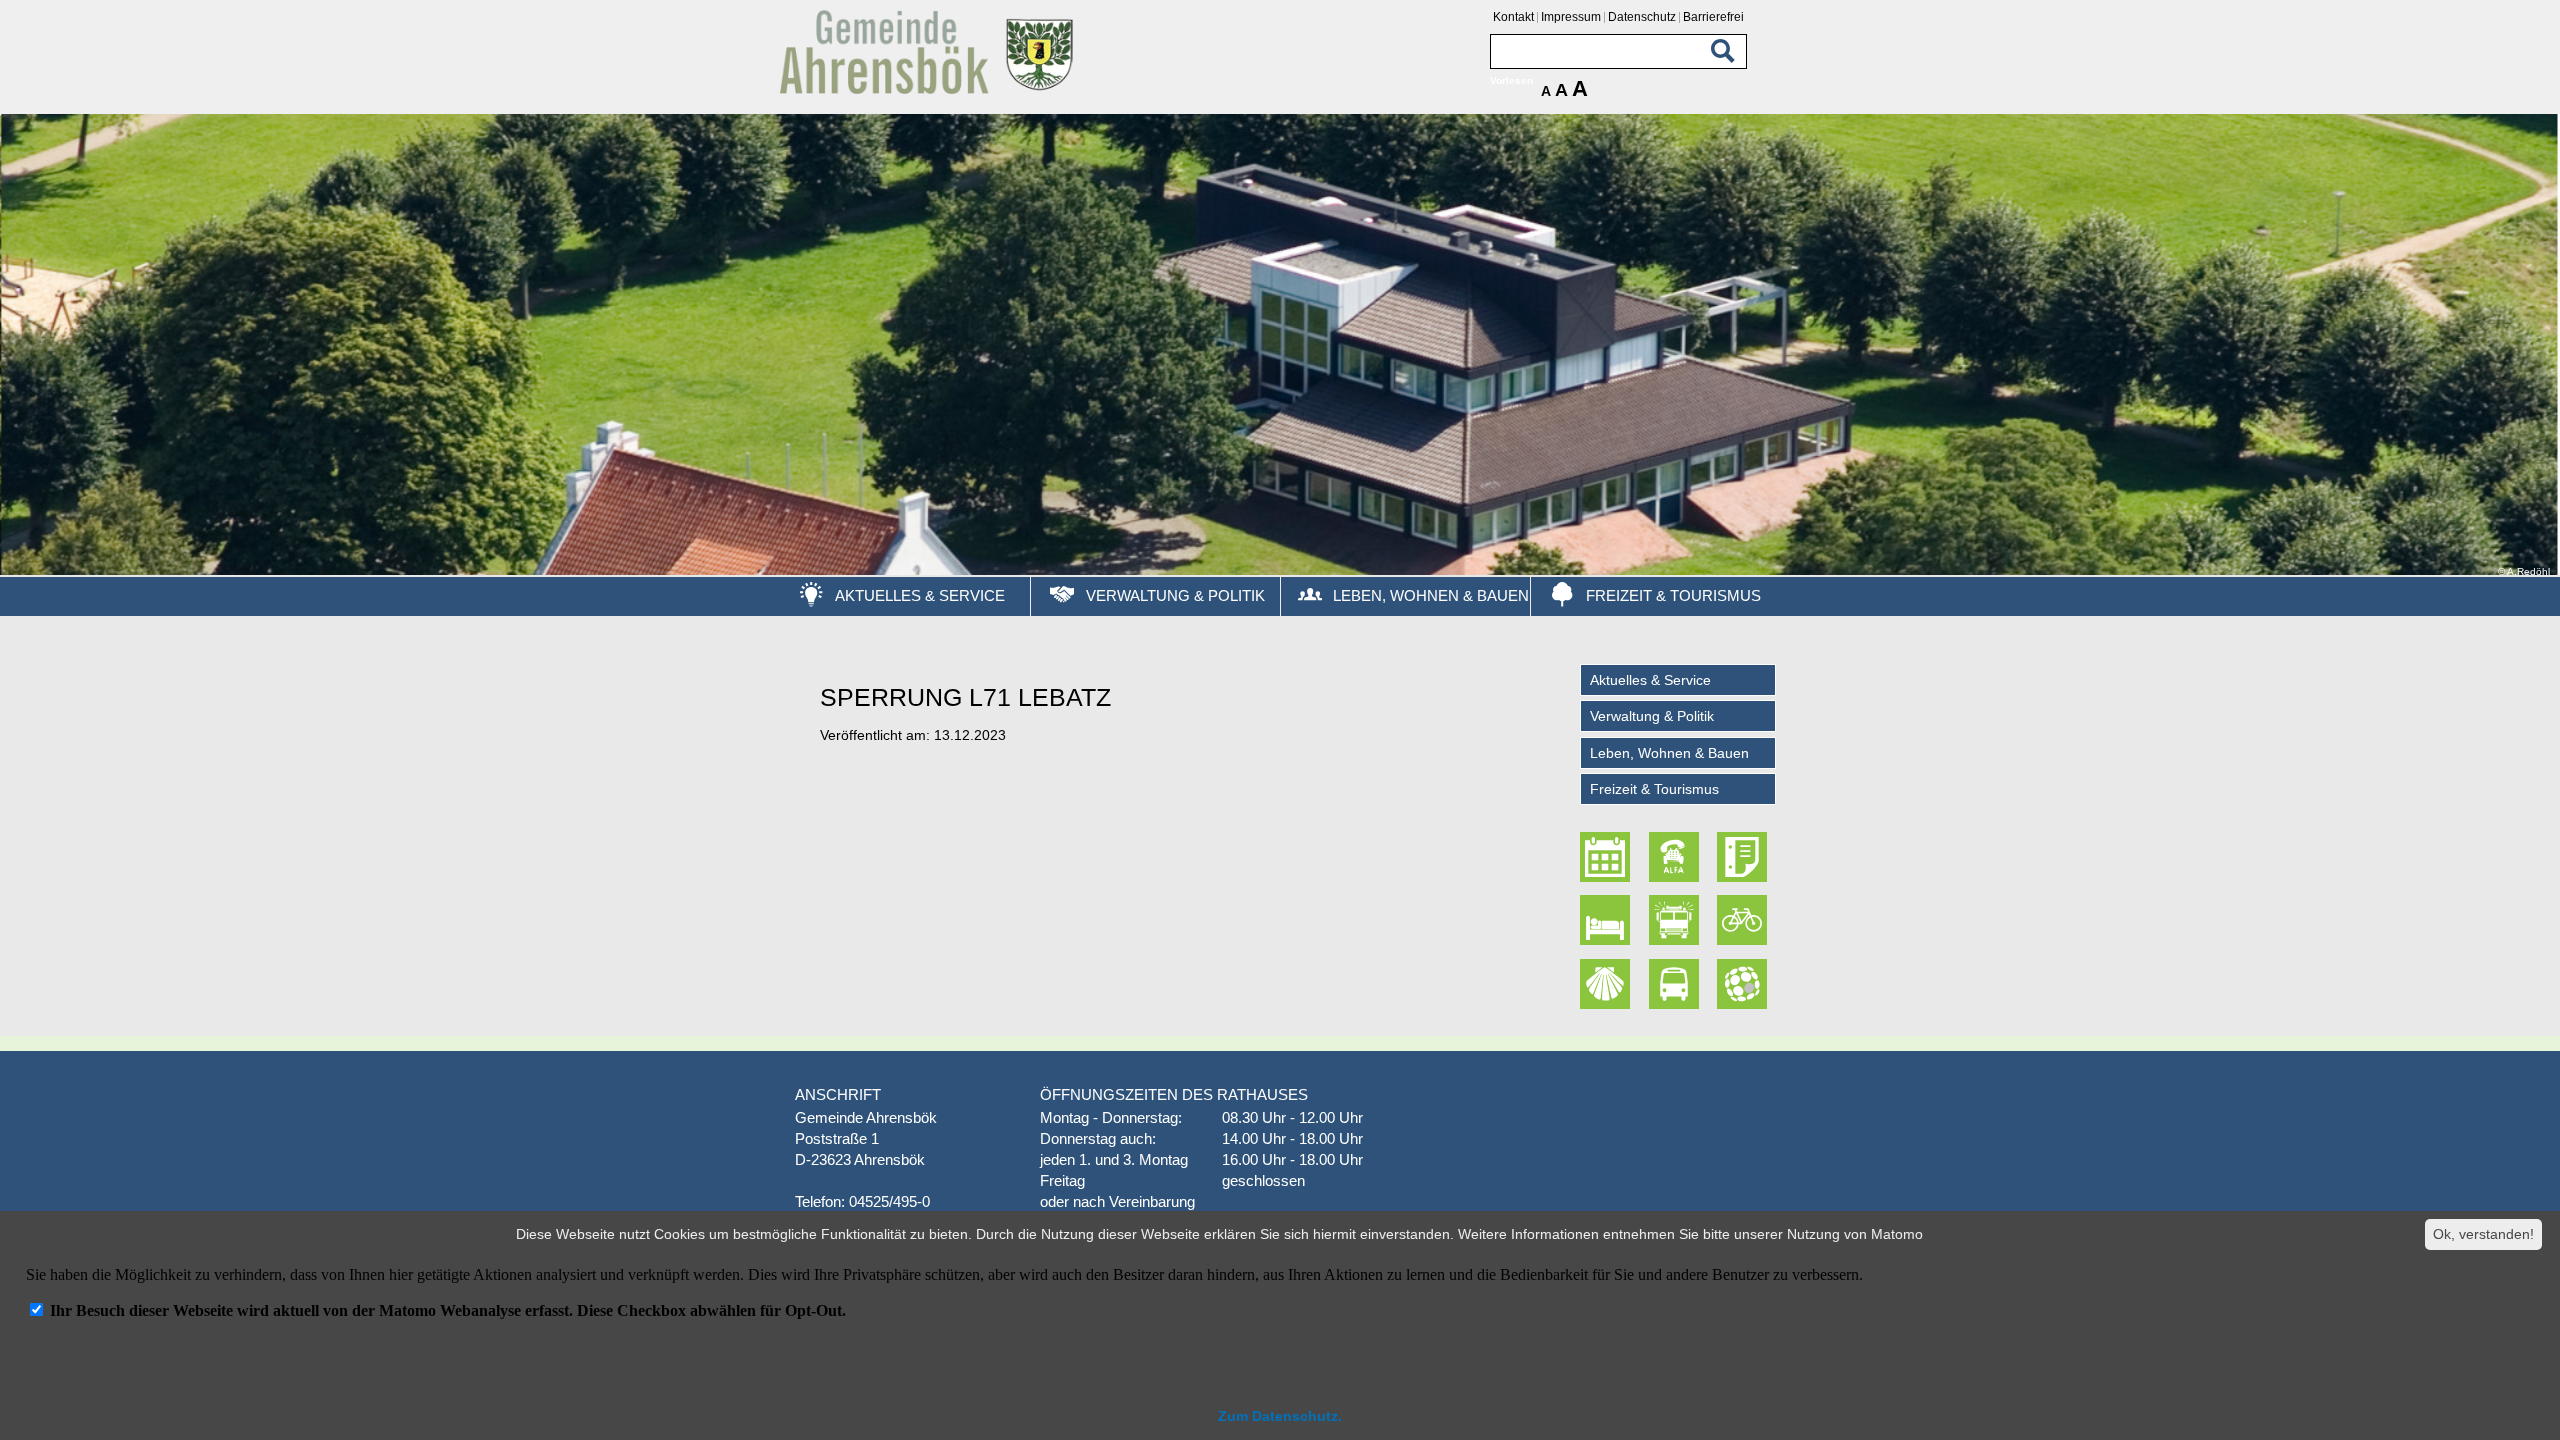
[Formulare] (1744, 857)
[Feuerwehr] (1676, 920)
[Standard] (930, 90)
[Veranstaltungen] (1608, 857)
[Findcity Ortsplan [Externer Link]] (1744, 984)
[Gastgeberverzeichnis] (1608, 920)
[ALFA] (1676, 857)
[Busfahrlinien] (1676, 984)
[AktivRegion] (1744, 920)
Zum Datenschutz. (1280, 1416)
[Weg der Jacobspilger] (1608, 984)
